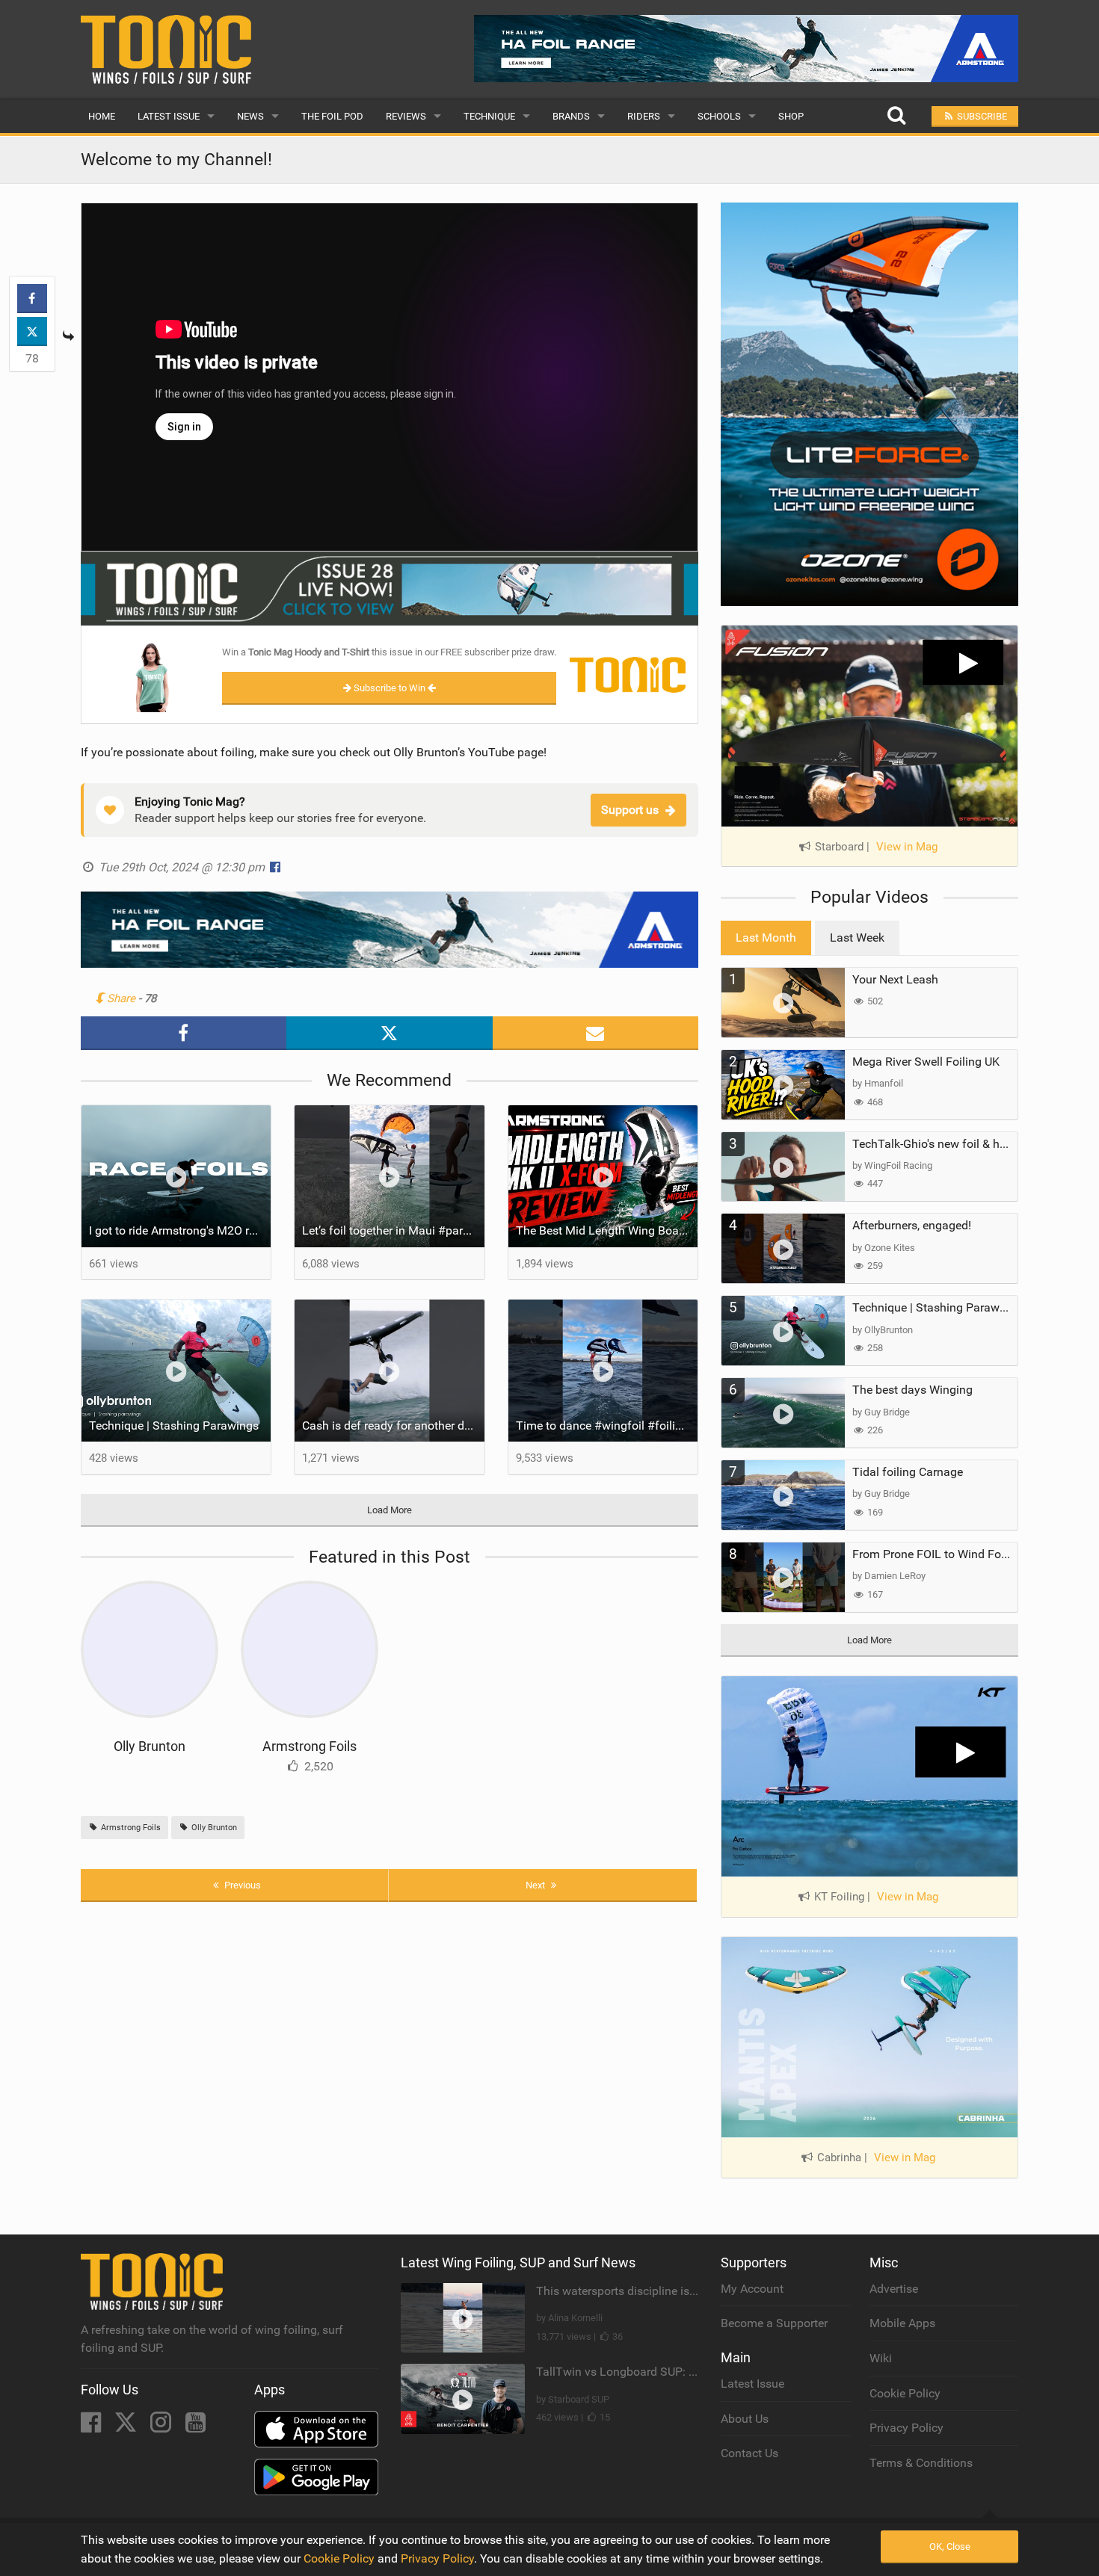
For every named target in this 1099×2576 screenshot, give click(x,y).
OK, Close (950, 2546)
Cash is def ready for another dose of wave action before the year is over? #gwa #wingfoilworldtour (393, 1426)
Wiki (881, 2358)
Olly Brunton (150, 1746)
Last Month (766, 938)
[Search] (896, 116)
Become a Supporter (774, 2323)
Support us (630, 810)
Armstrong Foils (310, 1746)
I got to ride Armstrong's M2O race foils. (180, 1230)
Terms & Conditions (921, 2463)
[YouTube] (196, 2427)
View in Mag (907, 847)
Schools (719, 116)
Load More (390, 1510)
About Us (745, 2419)
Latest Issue (169, 116)
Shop (791, 116)
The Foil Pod (332, 116)
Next (536, 1885)
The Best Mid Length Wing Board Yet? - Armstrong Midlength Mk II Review (607, 1230)
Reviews (406, 116)
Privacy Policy (906, 2428)
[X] (127, 2427)
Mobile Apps (902, 2323)
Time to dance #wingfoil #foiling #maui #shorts (607, 1426)
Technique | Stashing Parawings (174, 1426)
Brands (571, 116)
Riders (644, 116)
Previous (241, 1885)
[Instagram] (162, 2427)
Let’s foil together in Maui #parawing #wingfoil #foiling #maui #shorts (393, 1230)
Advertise (894, 2289)
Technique (489, 116)
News (250, 116)
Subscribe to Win (390, 688)
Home (102, 116)
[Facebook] (92, 2427)
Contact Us (749, 2453)
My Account (752, 2289)
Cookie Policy (905, 2393)
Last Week (857, 938)
